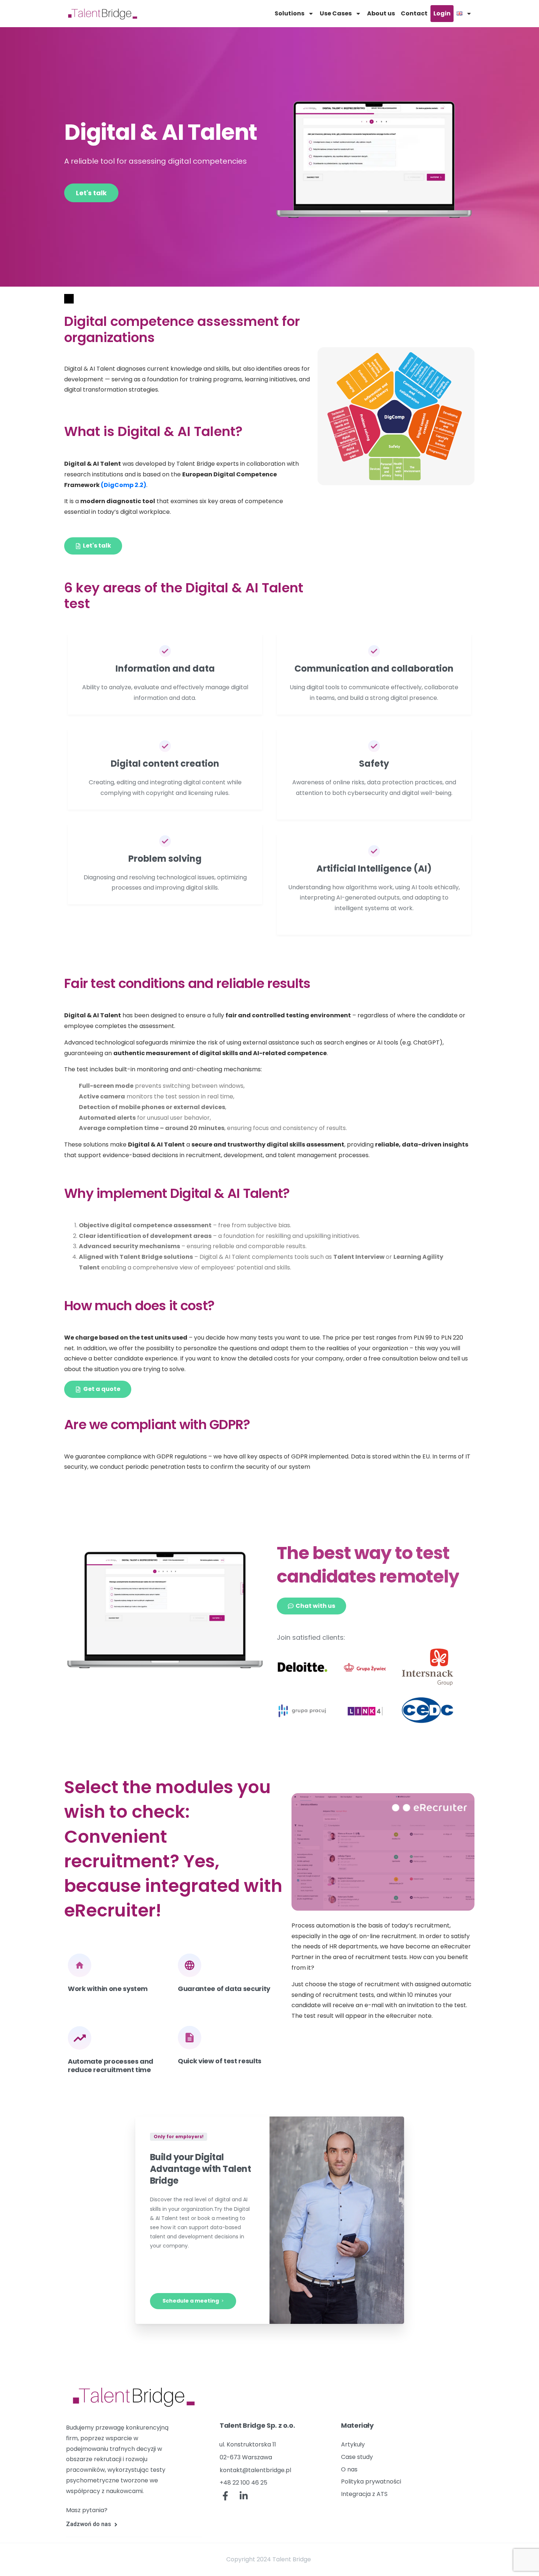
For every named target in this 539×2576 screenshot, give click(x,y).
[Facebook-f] (225, 2496)
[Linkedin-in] (244, 2496)
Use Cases (336, 13)
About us (381, 13)
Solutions (289, 13)
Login (442, 13)
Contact (414, 13)
